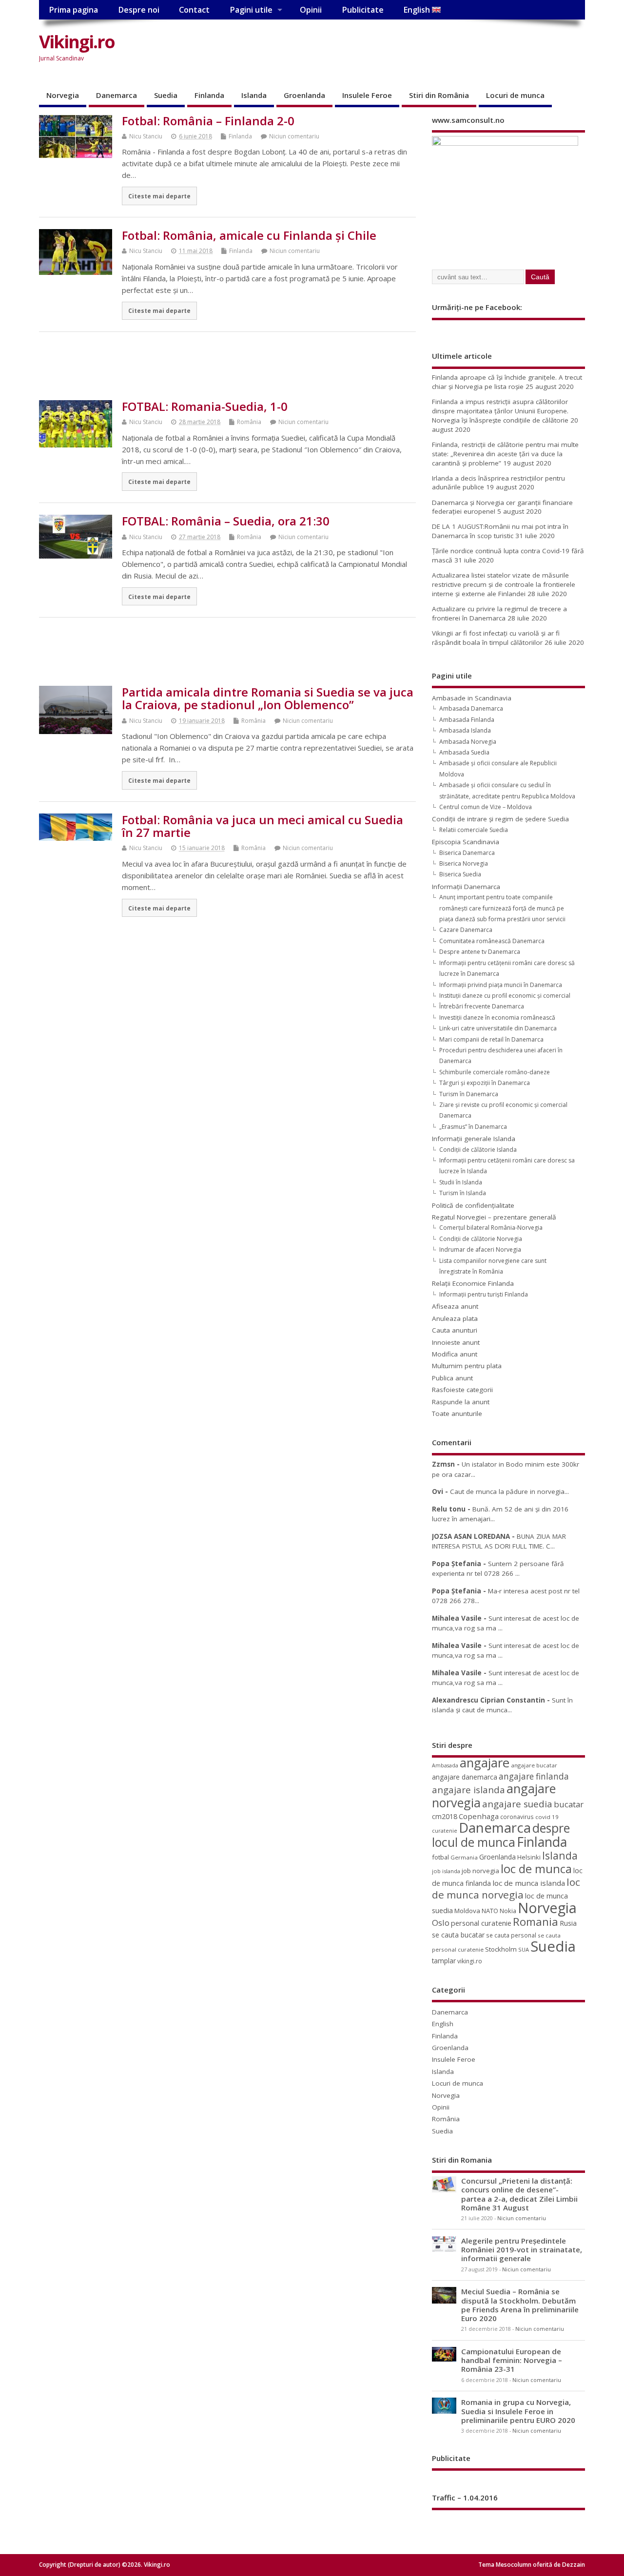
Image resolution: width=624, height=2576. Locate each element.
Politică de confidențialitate (473, 1205)
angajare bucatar (534, 1765)
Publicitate (363, 10)
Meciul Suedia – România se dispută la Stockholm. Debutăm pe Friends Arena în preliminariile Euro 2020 (520, 2305)
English (418, 10)
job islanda (446, 1871)
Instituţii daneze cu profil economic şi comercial (505, 996)
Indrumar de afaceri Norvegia (480, 1249)
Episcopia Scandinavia (466, 842)
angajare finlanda (534, 1776)
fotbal (440, 1857)
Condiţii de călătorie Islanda (478, 1150)
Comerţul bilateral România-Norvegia (491, 1228)
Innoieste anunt (456, 1342)
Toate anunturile (457, 1414)
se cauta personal (511, 1935)
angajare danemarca (465, 1777)
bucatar (569, 1804)
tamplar (444, 1961)
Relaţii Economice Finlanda (473, 1283)
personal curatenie (481, 1923)
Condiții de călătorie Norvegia (481, 1239)
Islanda (254, 95)
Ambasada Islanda (465, 730)
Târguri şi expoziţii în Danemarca (485, 1083)
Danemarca (117, 95)
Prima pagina (73, 10)
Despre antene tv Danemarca (480, 952)
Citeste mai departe (159, 196)
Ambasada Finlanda (467, 720)
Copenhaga (479, 1816)
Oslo (441, 1923)
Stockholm (501, 1949)
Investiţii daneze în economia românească (497, 1017)
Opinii (311, 10)
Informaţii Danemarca (466, 887)
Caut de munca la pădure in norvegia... (509, 1491)
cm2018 (445, 1816)
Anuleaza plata (455, 1318)
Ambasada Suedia (464, 752)
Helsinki (529, 1857)
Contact (194, 10)
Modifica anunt (455, 1354)
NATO (490, 1911)
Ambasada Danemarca (471, 708)
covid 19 (547, 1817)
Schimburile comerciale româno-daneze (495, 1072)
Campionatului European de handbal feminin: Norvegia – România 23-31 (512, 2360)
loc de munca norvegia (506, 1888)
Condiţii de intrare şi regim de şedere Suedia (500, 819)
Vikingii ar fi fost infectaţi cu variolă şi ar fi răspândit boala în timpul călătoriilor (496, 638)
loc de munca (536, 1869)
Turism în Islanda (463, 1193)
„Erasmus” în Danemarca (473, 1127)
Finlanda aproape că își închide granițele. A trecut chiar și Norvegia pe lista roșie (507, 382)
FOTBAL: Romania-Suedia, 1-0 (205, 406)
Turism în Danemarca (469, 1094)
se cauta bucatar (458, 1935)
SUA (524, 1949)
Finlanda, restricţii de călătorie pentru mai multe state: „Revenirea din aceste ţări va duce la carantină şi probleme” (505, 454)
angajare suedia (517, 1804)
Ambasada (445, 1765)
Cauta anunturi (455, 1330)
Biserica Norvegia (464, 863)
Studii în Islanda (461, 1182)
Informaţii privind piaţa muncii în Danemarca (501, 985)
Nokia (508, 1911)
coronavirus (517, 1817)
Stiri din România (439, 95)
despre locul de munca (501, 1835)
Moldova (467, 1911)
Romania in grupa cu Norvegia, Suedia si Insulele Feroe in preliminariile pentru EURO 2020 (518, 2411)
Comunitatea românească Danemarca (492, 941)
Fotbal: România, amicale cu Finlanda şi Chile (249, 235)
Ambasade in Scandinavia (472, 698)
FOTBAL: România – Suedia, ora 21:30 (226, 521)
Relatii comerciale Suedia (474, 830)
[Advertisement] (399, 50)
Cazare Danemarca (466, 930)
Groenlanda (304, 95)
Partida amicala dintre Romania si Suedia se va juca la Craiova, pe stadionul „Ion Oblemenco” (268, 698)
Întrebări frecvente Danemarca (482, 1006)
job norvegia (480, 1871)
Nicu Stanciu (146, 136)
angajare (485, 1763)
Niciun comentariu (294, 136)
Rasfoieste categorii (462, 1390)
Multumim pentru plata (467, 1366)
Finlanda (209, 95)
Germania (464, 1857)
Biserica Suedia (460, 874)
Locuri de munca (515, 95)
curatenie (445, 1830)
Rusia (568, 1923)
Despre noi (139, 10)
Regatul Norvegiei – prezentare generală (494, 1217)
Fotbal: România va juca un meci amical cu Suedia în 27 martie (263, 826)
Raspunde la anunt (461, 1402)
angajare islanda (468, 1790)
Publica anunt (452, 1378)
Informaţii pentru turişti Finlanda (484, 1294)
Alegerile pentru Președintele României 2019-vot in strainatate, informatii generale (522, 2249)
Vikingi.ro (77, 42)
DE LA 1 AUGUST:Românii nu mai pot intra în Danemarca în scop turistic (500, 531)
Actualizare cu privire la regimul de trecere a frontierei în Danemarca (499, 613)
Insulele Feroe (367, 95)
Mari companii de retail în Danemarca (491, 1039)
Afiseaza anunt (455, 1306)
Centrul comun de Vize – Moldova (486, 807)
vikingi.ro (470, 1961)
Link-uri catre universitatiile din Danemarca (498, 1028)
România (249, 422)
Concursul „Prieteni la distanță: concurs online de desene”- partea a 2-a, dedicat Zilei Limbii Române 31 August (519, 2194)
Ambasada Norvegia (468, 742)
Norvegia (63, 95)
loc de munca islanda (529, 1883)
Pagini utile (251, 10)
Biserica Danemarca (467, 853)
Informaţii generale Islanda (474, 1139)
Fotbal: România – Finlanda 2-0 (208, 121)
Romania (536, 1922)
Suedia (166, 95)
